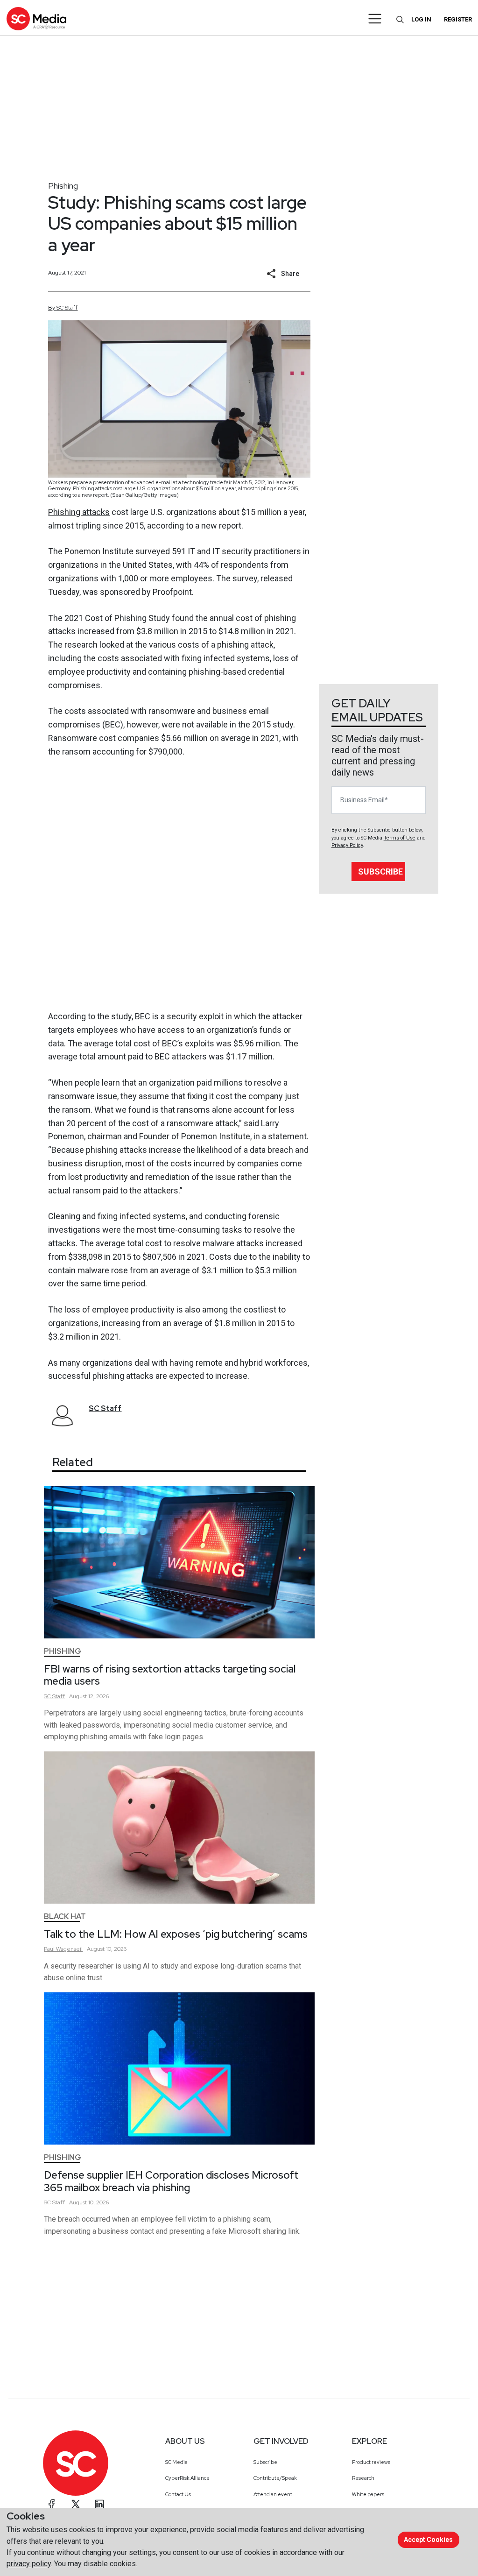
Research (363, 2478)
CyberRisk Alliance (187, 2478)
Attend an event (273, 2494)
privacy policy (29, 2564)
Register (458, 19)
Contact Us (178, 2494)
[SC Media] (36, 18)
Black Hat (65, 1916)
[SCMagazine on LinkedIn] (99, 2504)
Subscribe (380, 872)
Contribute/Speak (275, 2478)
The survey (237, 578)
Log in (421, 19)
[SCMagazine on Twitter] (76, 2504)
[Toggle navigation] (375, 19)
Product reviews (371, 2462)
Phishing (63, 186)
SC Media (176, 2462)
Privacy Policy (347, 845)
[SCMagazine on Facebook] (52, 2504)
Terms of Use (400, 838)
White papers (368, 2494)
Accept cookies (428, 2540)
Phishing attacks (92, 488)
